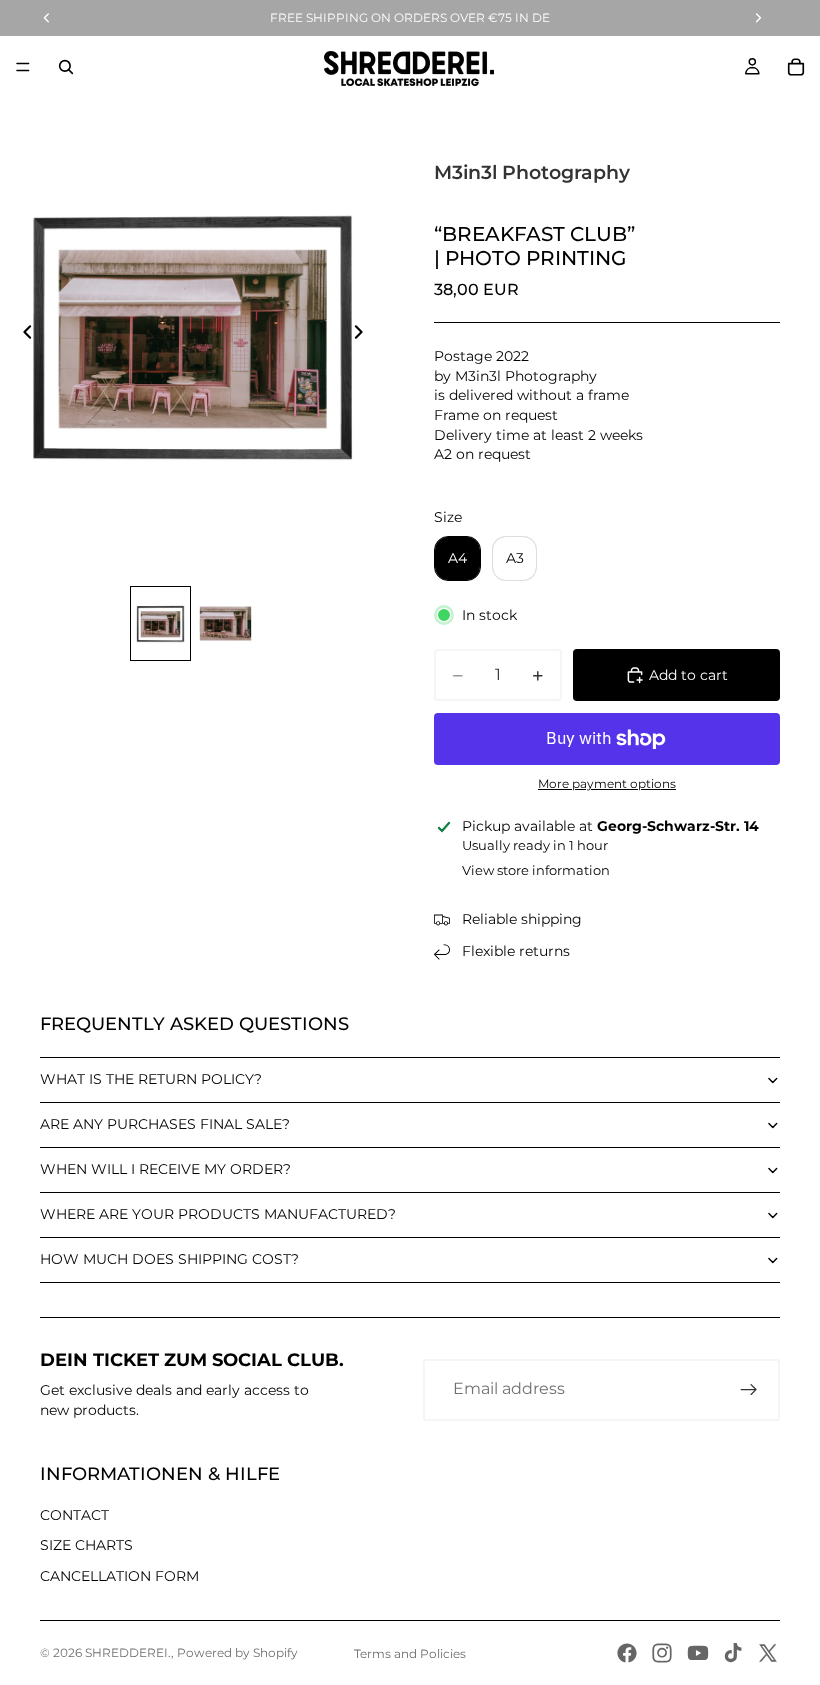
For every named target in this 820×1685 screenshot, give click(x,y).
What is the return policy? (151, 1079)
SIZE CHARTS (86, 1545)
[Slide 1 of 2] (160, 624)
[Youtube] (698, 1653)
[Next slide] (364, 335)
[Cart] (796, 67)
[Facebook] (627, 1653)
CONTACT (74, 1515)
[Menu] (23, 67)
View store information (536, 870)
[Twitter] (768, 1653)
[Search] (66, 67)
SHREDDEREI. (128, 1652)
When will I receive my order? (165, 1169)
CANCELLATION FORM (119, 1576)
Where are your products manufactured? (218, 1214)
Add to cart (688, 675)
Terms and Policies (410, 1653)
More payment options (607, 784)
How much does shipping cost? (169, 1259)
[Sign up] (749, 1390)
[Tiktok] (733, 1653)
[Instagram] (662, 1653)
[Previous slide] (22, 335)
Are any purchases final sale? (165, 1124)
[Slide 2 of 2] (225, 624)
